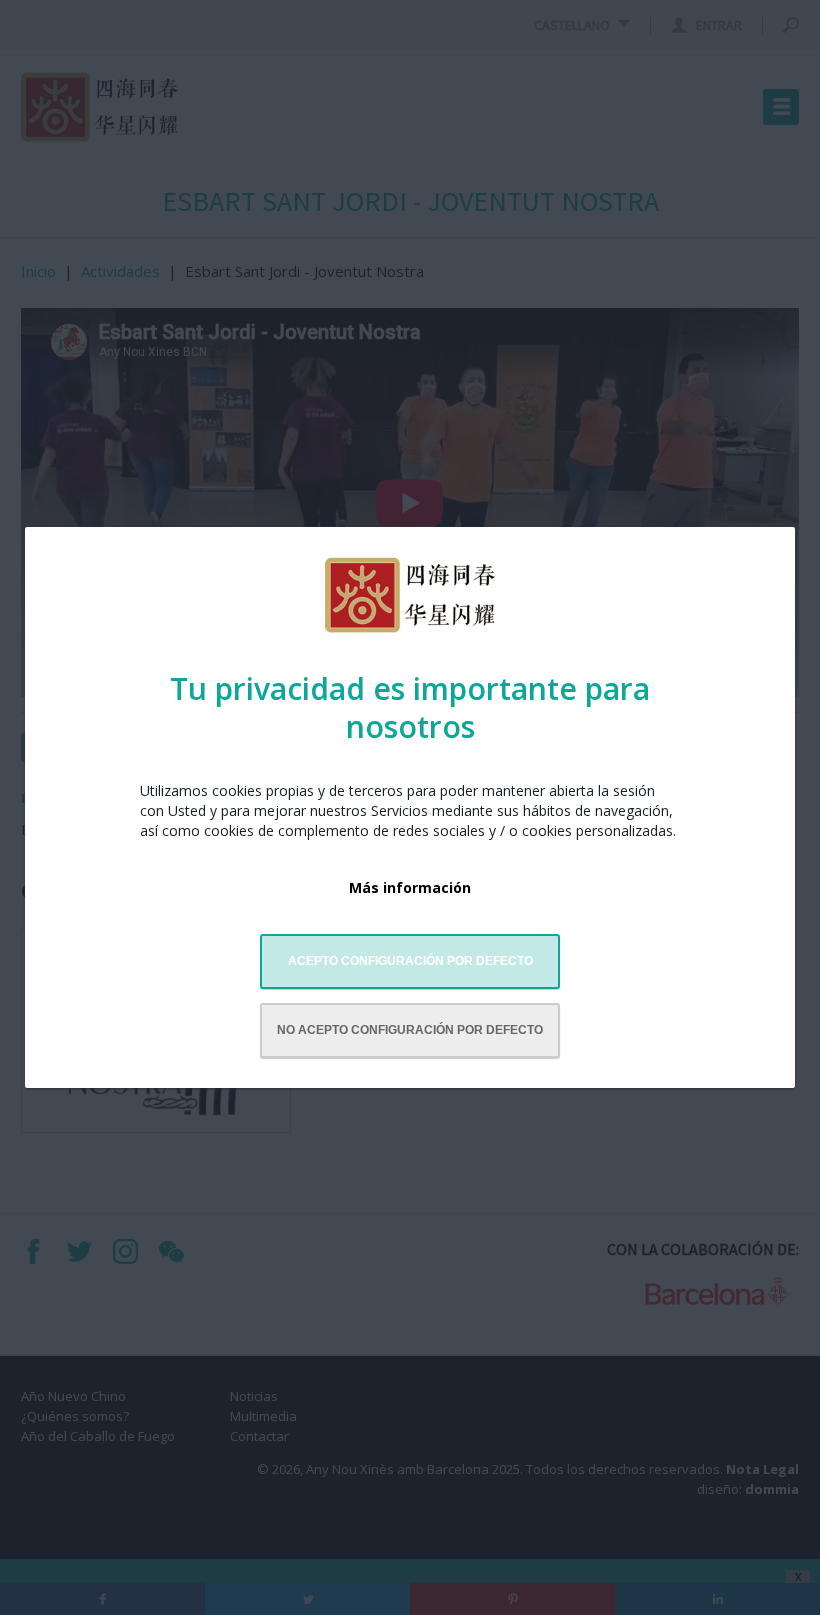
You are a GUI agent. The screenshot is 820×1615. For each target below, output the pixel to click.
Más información (410, 887)
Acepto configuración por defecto (410, 961)
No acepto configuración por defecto (410, 1030)
